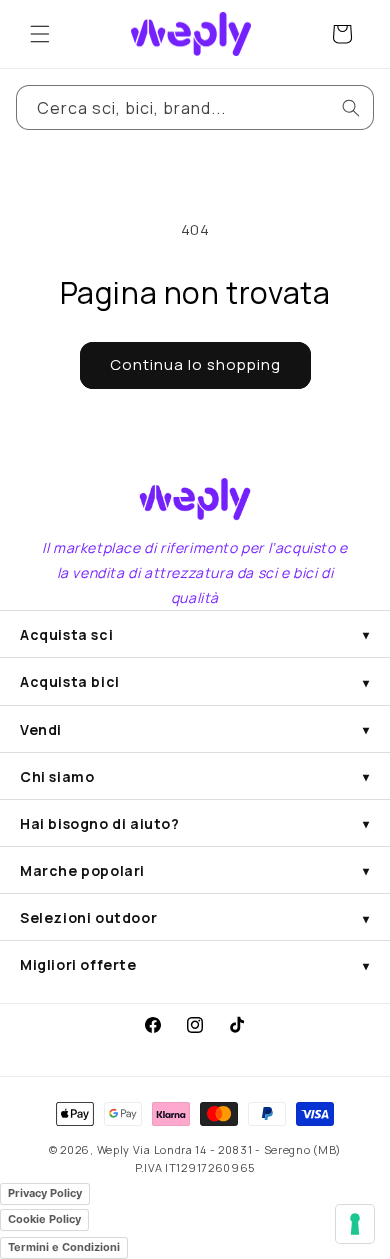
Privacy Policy (45, 1193)
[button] (40, 34)
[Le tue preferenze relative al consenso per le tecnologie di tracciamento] (355, 1224)
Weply (114, 1149)
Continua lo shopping (195, 364)
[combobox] (195, 107)
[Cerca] (351, 108)
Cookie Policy (44, 1219)
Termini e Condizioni (64, 1247)
